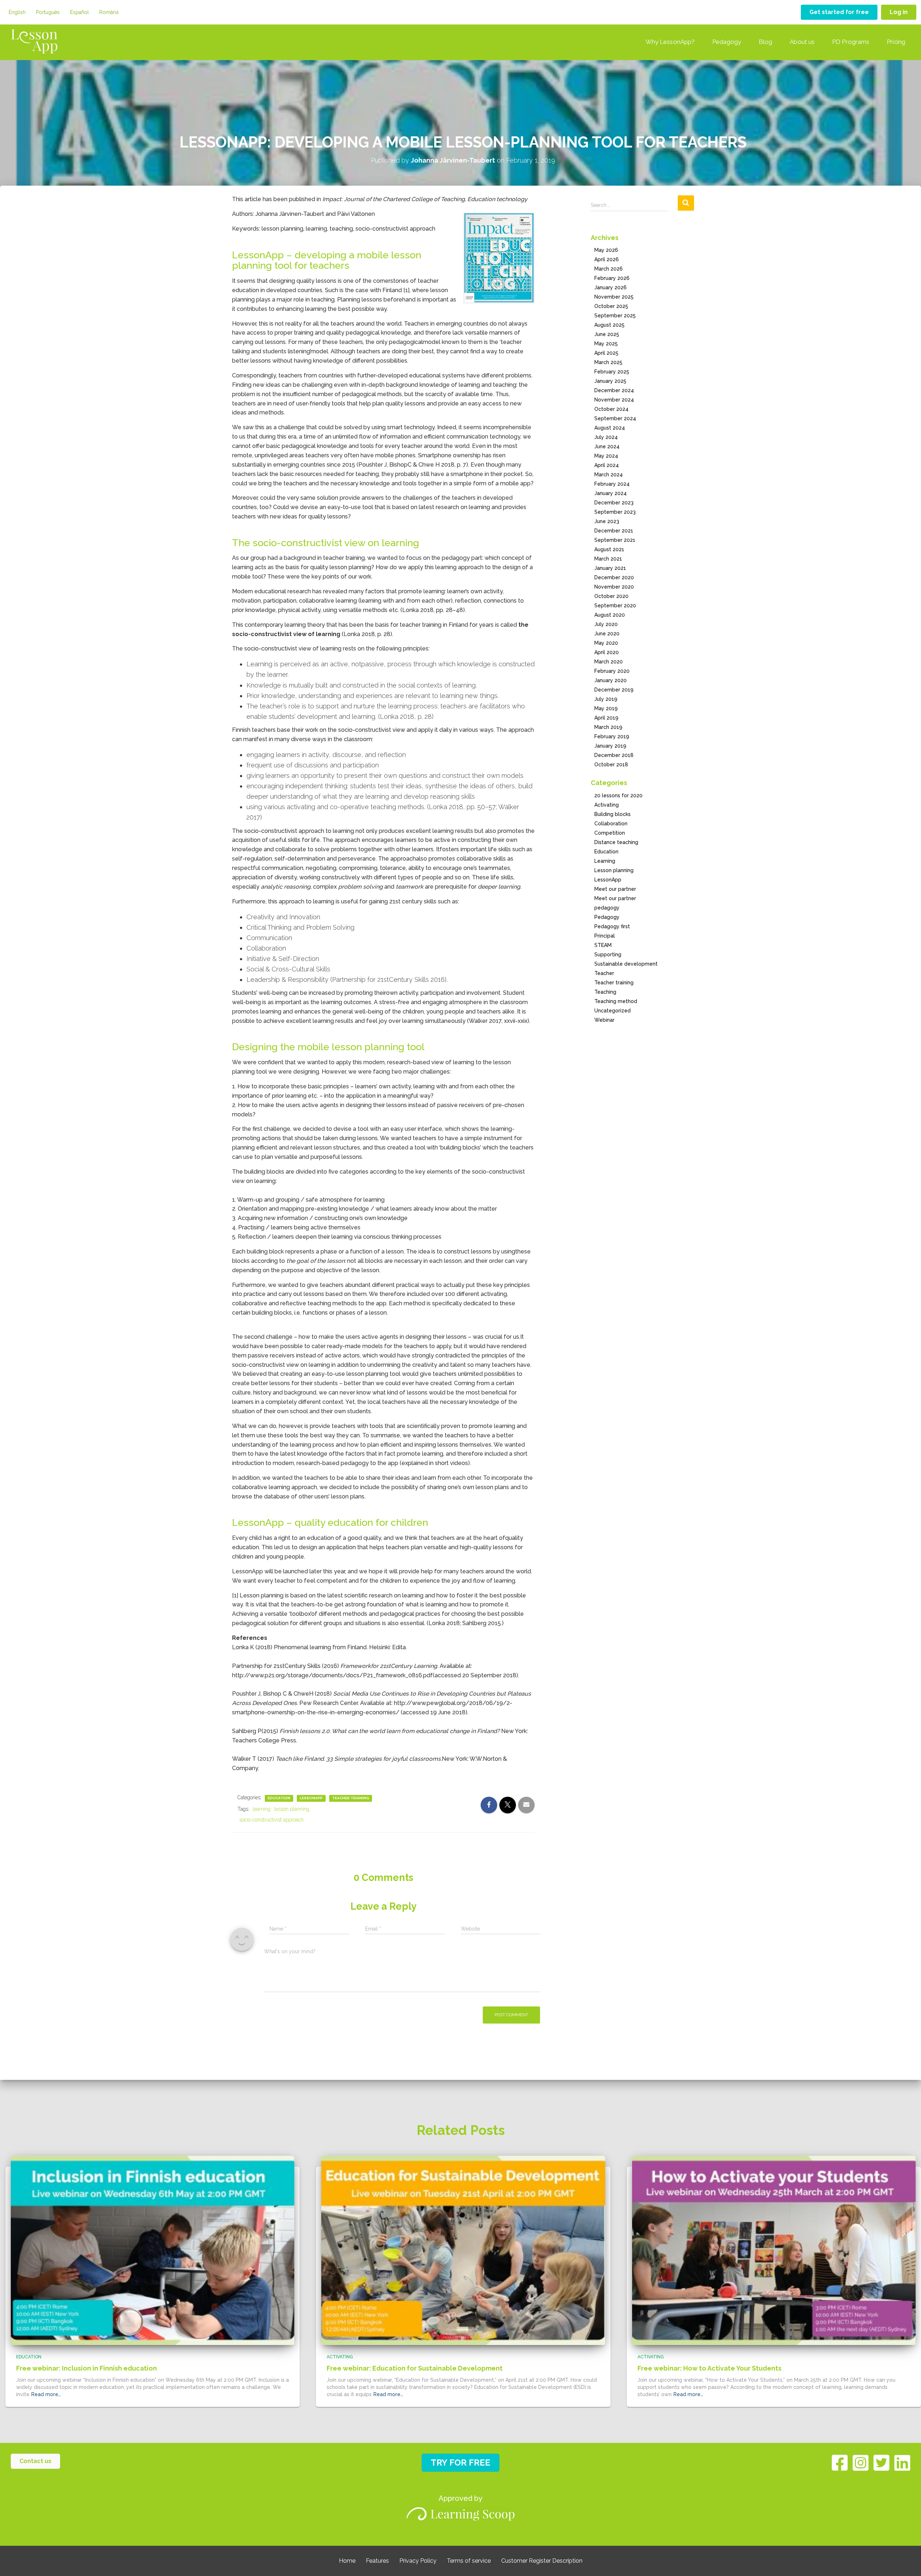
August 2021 (609, 549)
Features (377, 2561)
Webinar (604, 1020)
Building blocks (613, 814)
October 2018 (611, 765)
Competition (610, 833)
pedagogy (607, 908)
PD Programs (851, 42)
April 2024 (607, 465)
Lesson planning (614, 870)
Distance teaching (616, 842)
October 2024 (611, 409)
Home (347, 2561)
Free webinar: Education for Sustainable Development (415, 2368)
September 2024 (615, 418)
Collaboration (611, 824)
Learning (605, 861)
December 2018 (614, 755)
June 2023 (607, 521)
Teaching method (616, 1001)
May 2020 (606, 643)
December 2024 (614, 390)
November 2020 (614, 587)
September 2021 (615, 540)
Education (279, 1798)
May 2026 (606, 250)
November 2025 (614, 297)
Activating (607, 805)
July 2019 (606, 699)
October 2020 (611, 596)
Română (109, 12)
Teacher (604, 973)
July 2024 (606, 437)
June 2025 (607, 334)
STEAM (603, 945)
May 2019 (606, 708)
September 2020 (615, 606)
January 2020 (611, 680)
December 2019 (614, 690)
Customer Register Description (542, 2561)
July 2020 (606, 624)
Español (80, 12)
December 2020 (614, 577)
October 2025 (611, 306)
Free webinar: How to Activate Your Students (709, 2368)
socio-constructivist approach (271, 1820)
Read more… (46, 2394)
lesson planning (292, 1809)
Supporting (608, 954)
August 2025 (609, 325)
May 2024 (606, 456)
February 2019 (612, 736)
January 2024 (611, 493)
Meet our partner (615, 889)
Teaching (605, 992)
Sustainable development (626, 964)
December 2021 (614, 531)
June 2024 (607, 446)
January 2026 (611, 287)
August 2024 (610, 428)
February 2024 (612, 484)
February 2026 (612, 278)
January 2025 (610, 381)
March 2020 (609, 662)
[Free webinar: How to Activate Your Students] (774, 2250)
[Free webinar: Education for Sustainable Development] (463, 2250)
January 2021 (610, 568)
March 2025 (608, 362)
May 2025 (606, 344)
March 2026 (609, 269)
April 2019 (606, 718)
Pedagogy (727, 42)
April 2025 (606, 353)
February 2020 (612, 671)
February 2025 (612, 372)
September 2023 (615, 512)
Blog (765, 42)
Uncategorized (613, 1011)
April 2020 (607, 652)
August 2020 (610, 615)
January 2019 (610, 746)
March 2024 (609, 475)
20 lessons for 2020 (618, 795)
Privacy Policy (418, 2561)
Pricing (896, 42)
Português (48, 12)
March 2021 (608, 559)
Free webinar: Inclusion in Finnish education (87, 2368)
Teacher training (351, 1798)
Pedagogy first (612, 926)
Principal (605, 936)
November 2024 (614, 400)
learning (262, 1809)
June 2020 (607, 634)
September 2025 (615, 316)
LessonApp (311, 1798)
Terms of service (469, 2561)
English (17, 12)
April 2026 (607, 259)
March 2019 (608, 727)
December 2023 (614, 503)
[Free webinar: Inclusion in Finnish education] (153, 2250)
